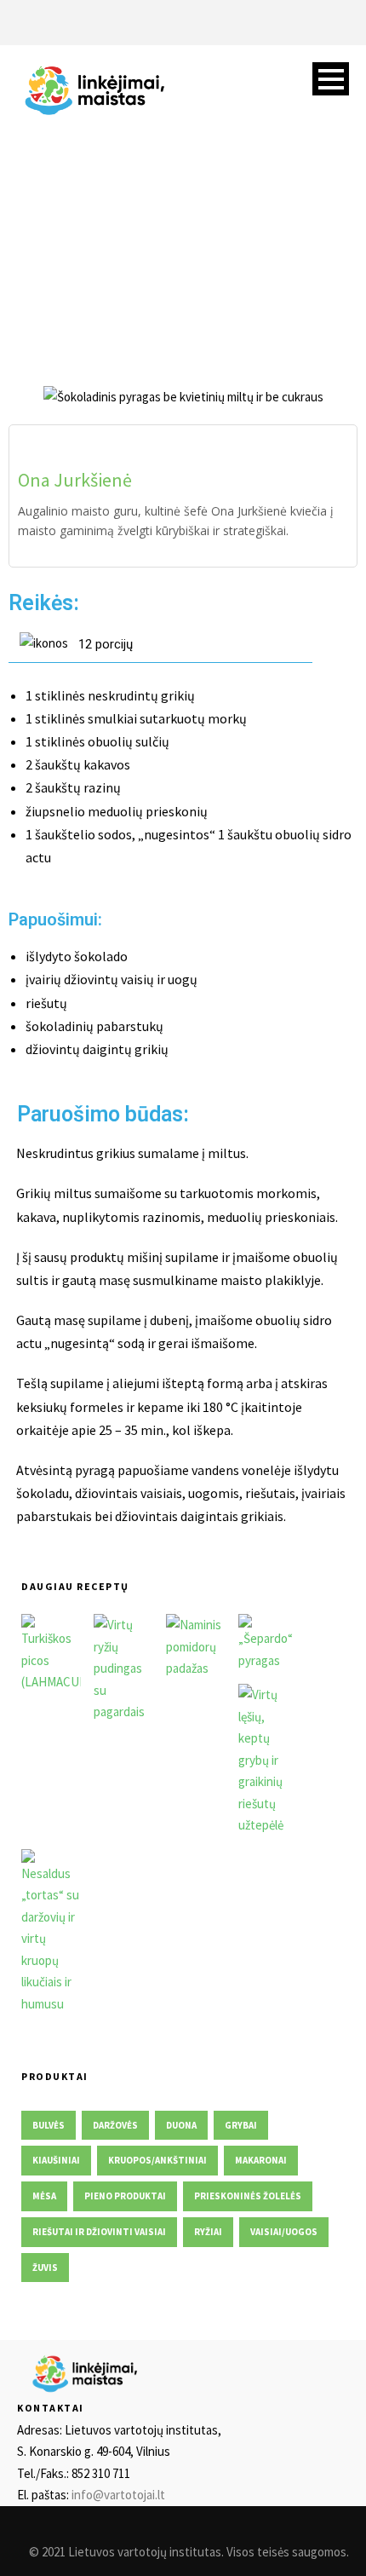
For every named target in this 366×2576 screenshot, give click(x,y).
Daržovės (115, 2125)
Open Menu (331, 79)
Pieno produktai (125, 2196)
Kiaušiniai (56, 2160)
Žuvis (45, 2268)
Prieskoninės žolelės (248, 2196)
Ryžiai (208, 2232)
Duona (181, 2125)
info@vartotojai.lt (118, 2495)
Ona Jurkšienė (75, 480)
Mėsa (44, 2196)
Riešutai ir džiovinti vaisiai (99, 2232)
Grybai (241, 2125)
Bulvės (49, 2125)
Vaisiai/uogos (284, 2232)
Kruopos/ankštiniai (157, 2160)
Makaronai (261, 2160)
